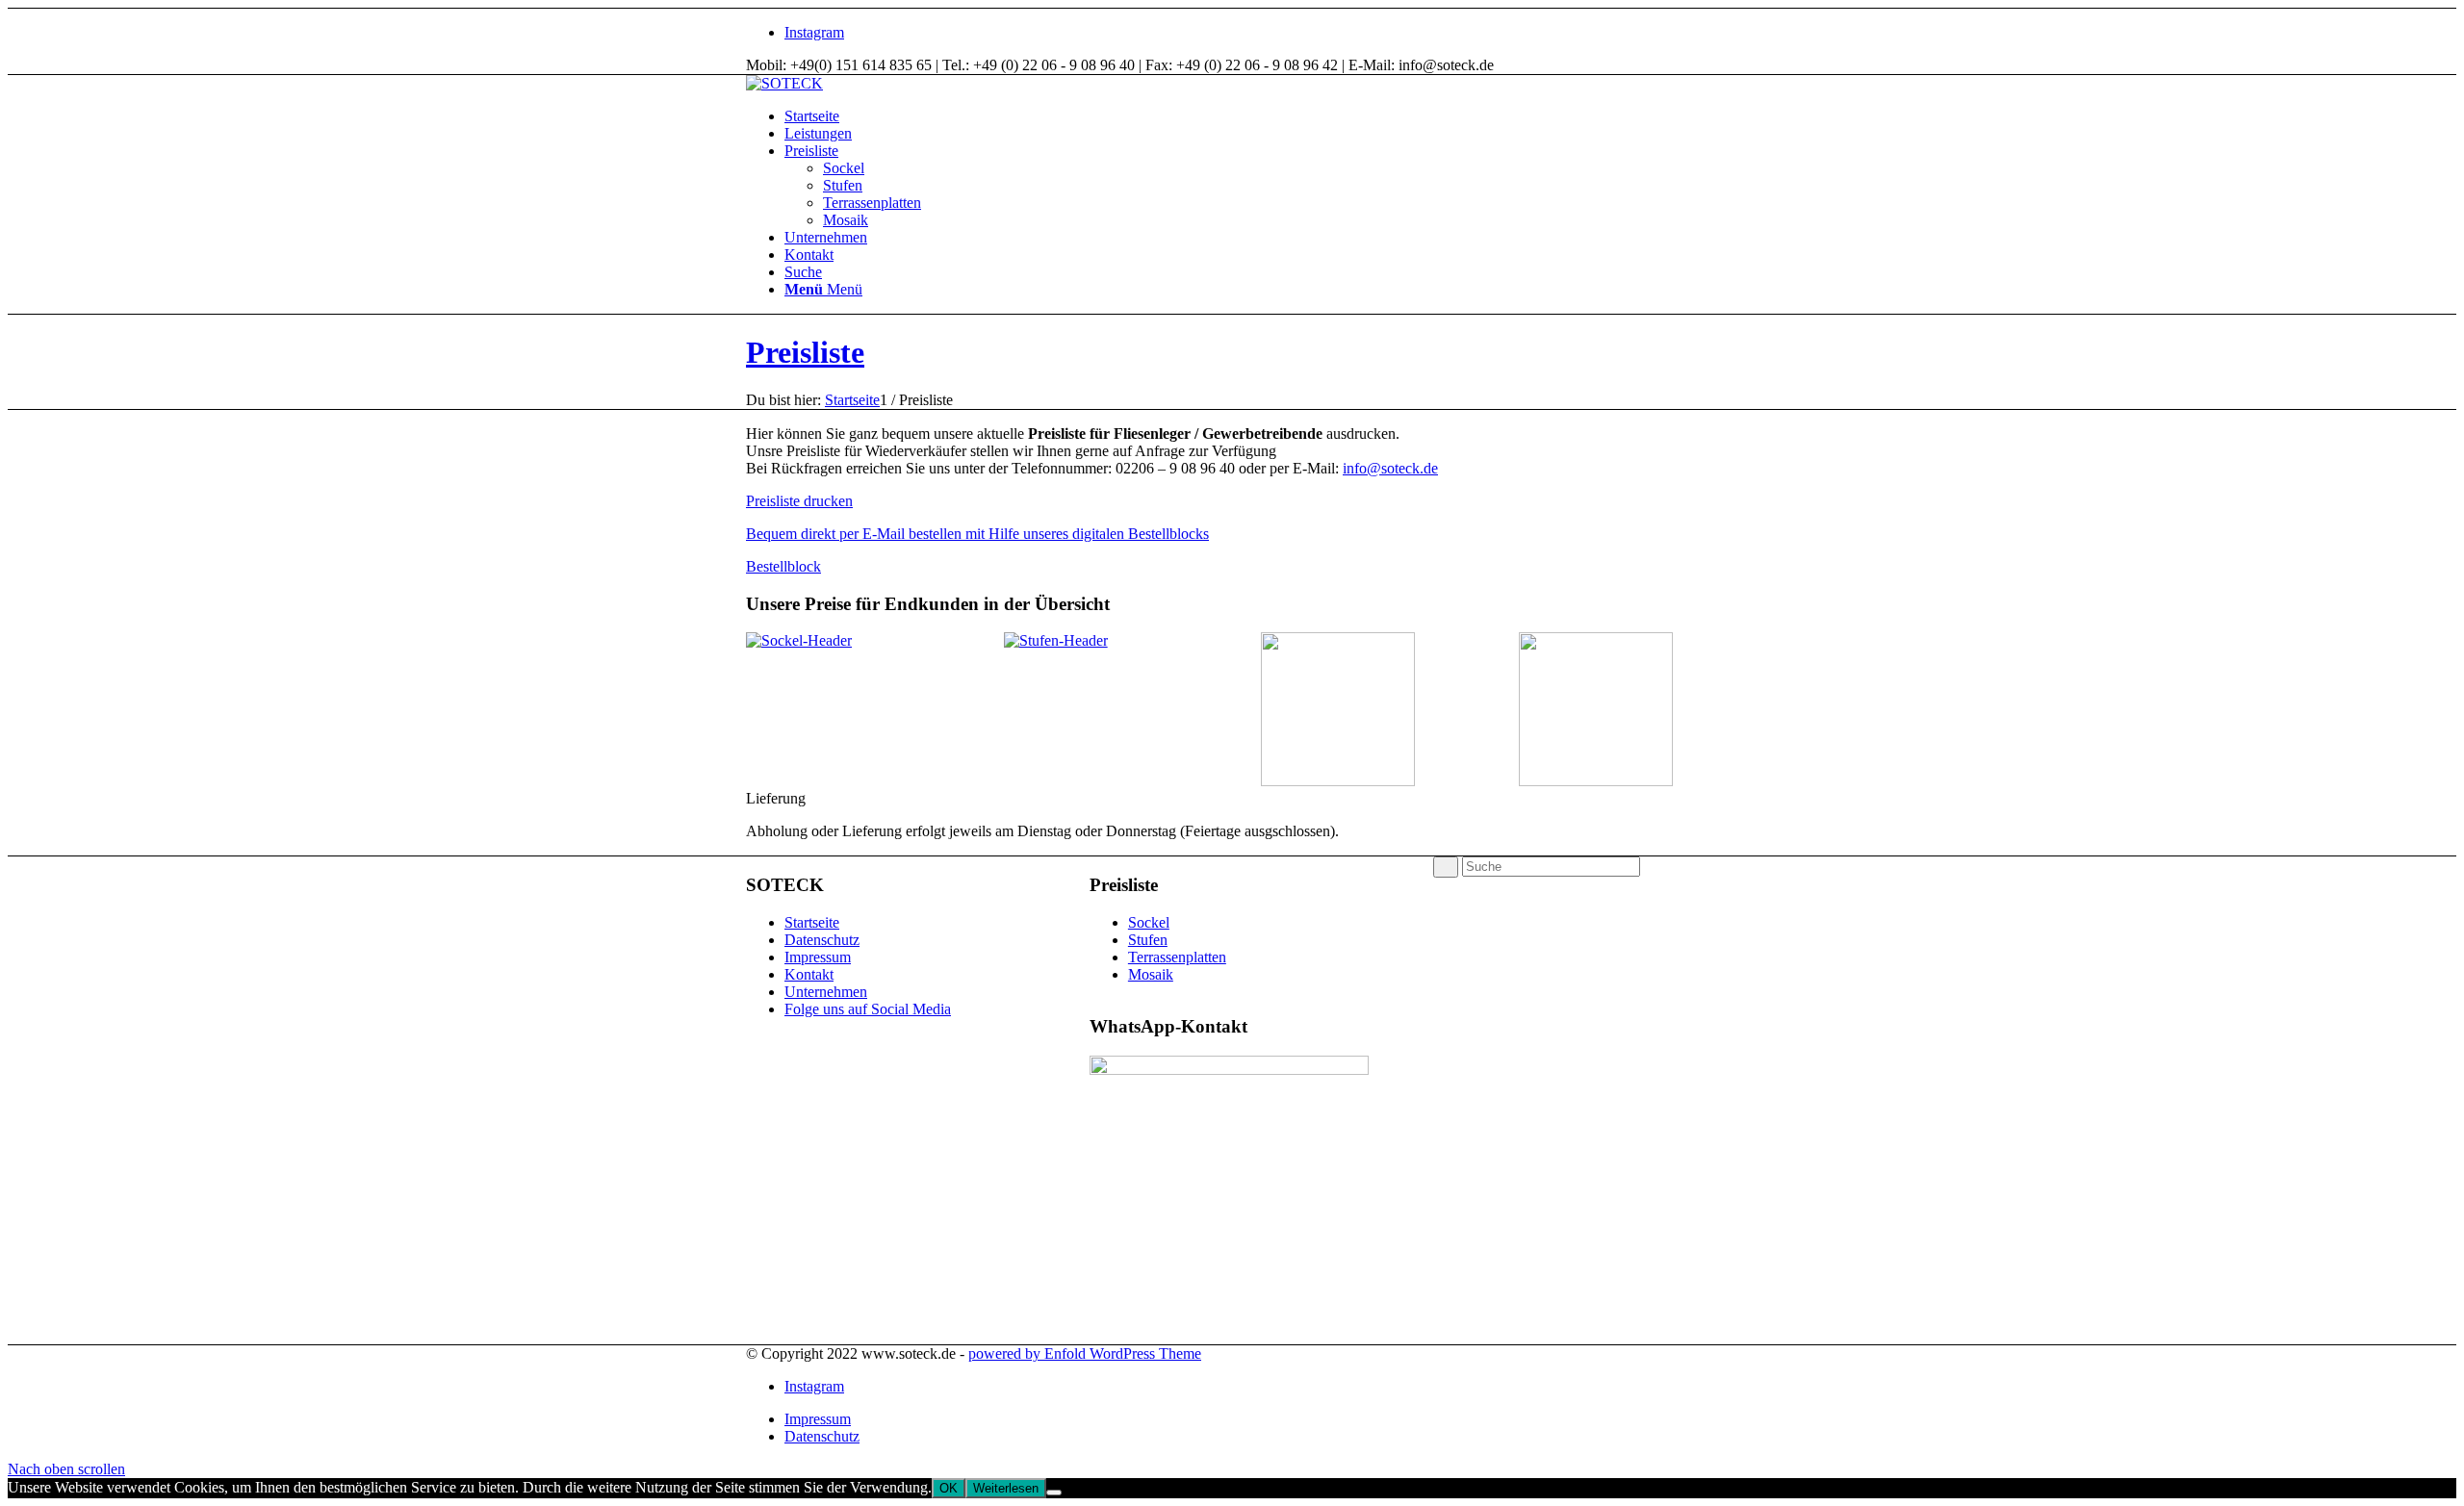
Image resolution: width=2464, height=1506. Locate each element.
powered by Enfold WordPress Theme (1085, 1353)
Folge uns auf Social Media (868, 1009)
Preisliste (805, 352)
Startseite (812, 922)
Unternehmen (826, 992)
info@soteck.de (1390, 468)
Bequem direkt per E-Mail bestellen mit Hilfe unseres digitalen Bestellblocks (977, 534)
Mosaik (1151, 974)
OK (949, 1488)
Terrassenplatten (1177, 957)
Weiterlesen (1006, 1488)
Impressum (818, 957)
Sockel (1149, 922)
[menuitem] (1251, 116)
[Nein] (1054, 1493)
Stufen (1148, 940)
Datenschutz (822, 940)
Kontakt (809, 974)
